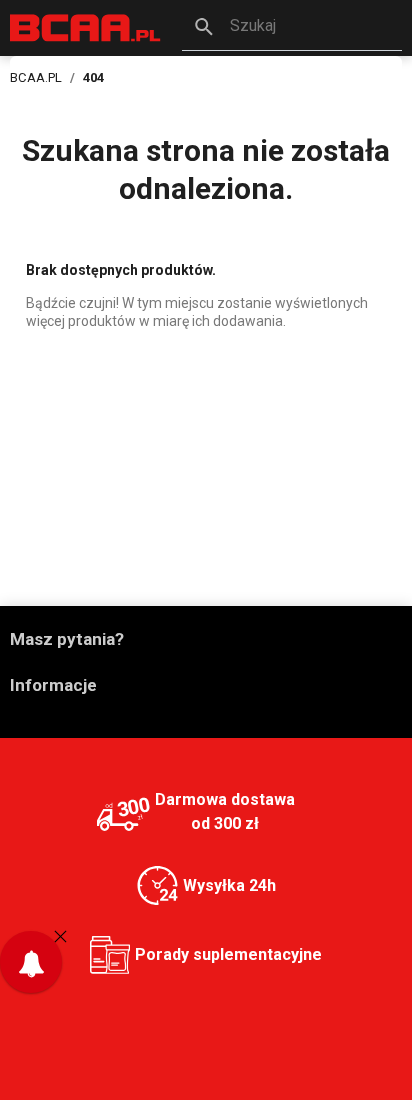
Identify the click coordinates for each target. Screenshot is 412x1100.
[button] (292, 28)
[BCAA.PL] (86, 26)
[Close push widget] (60, 936)
